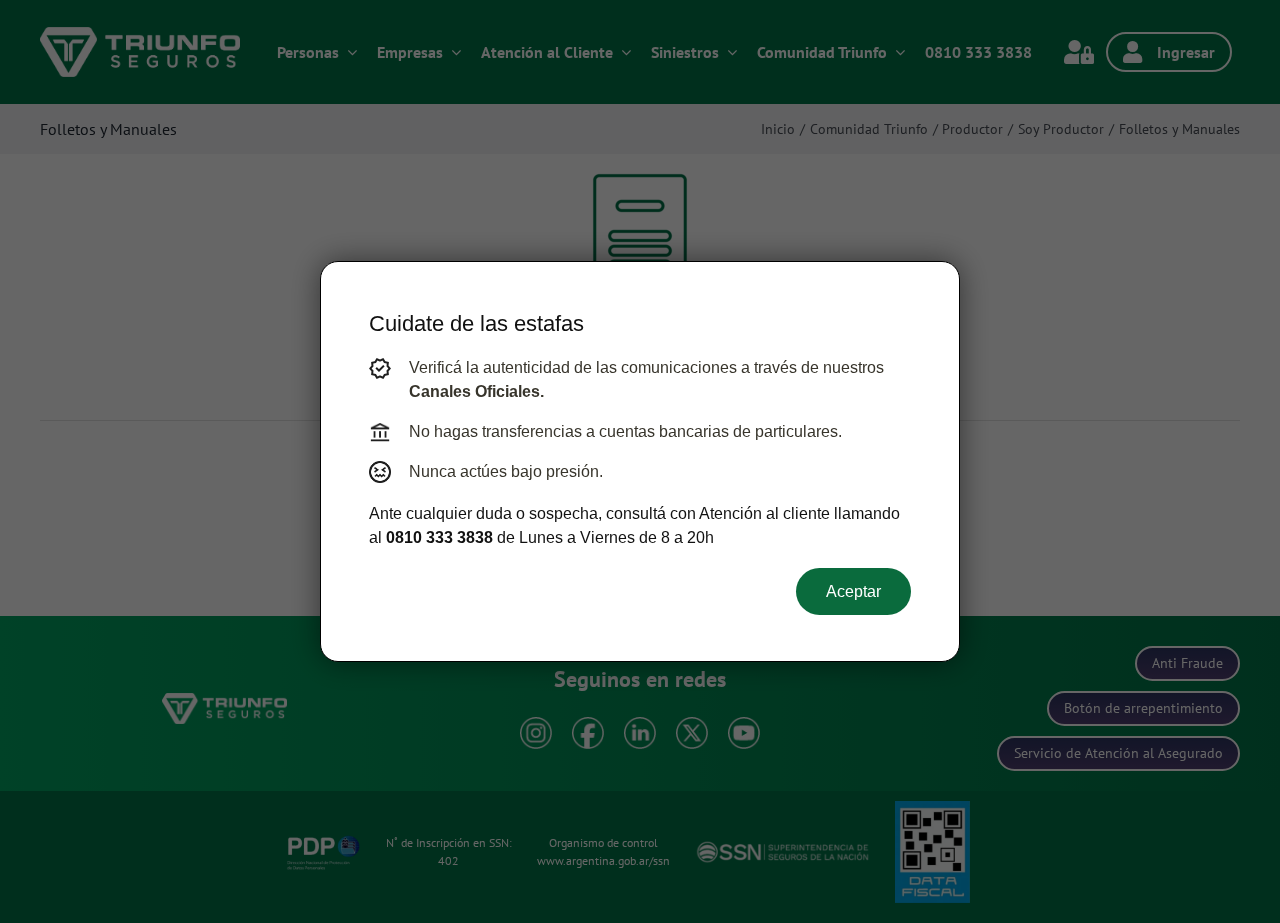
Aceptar (853, 591)
